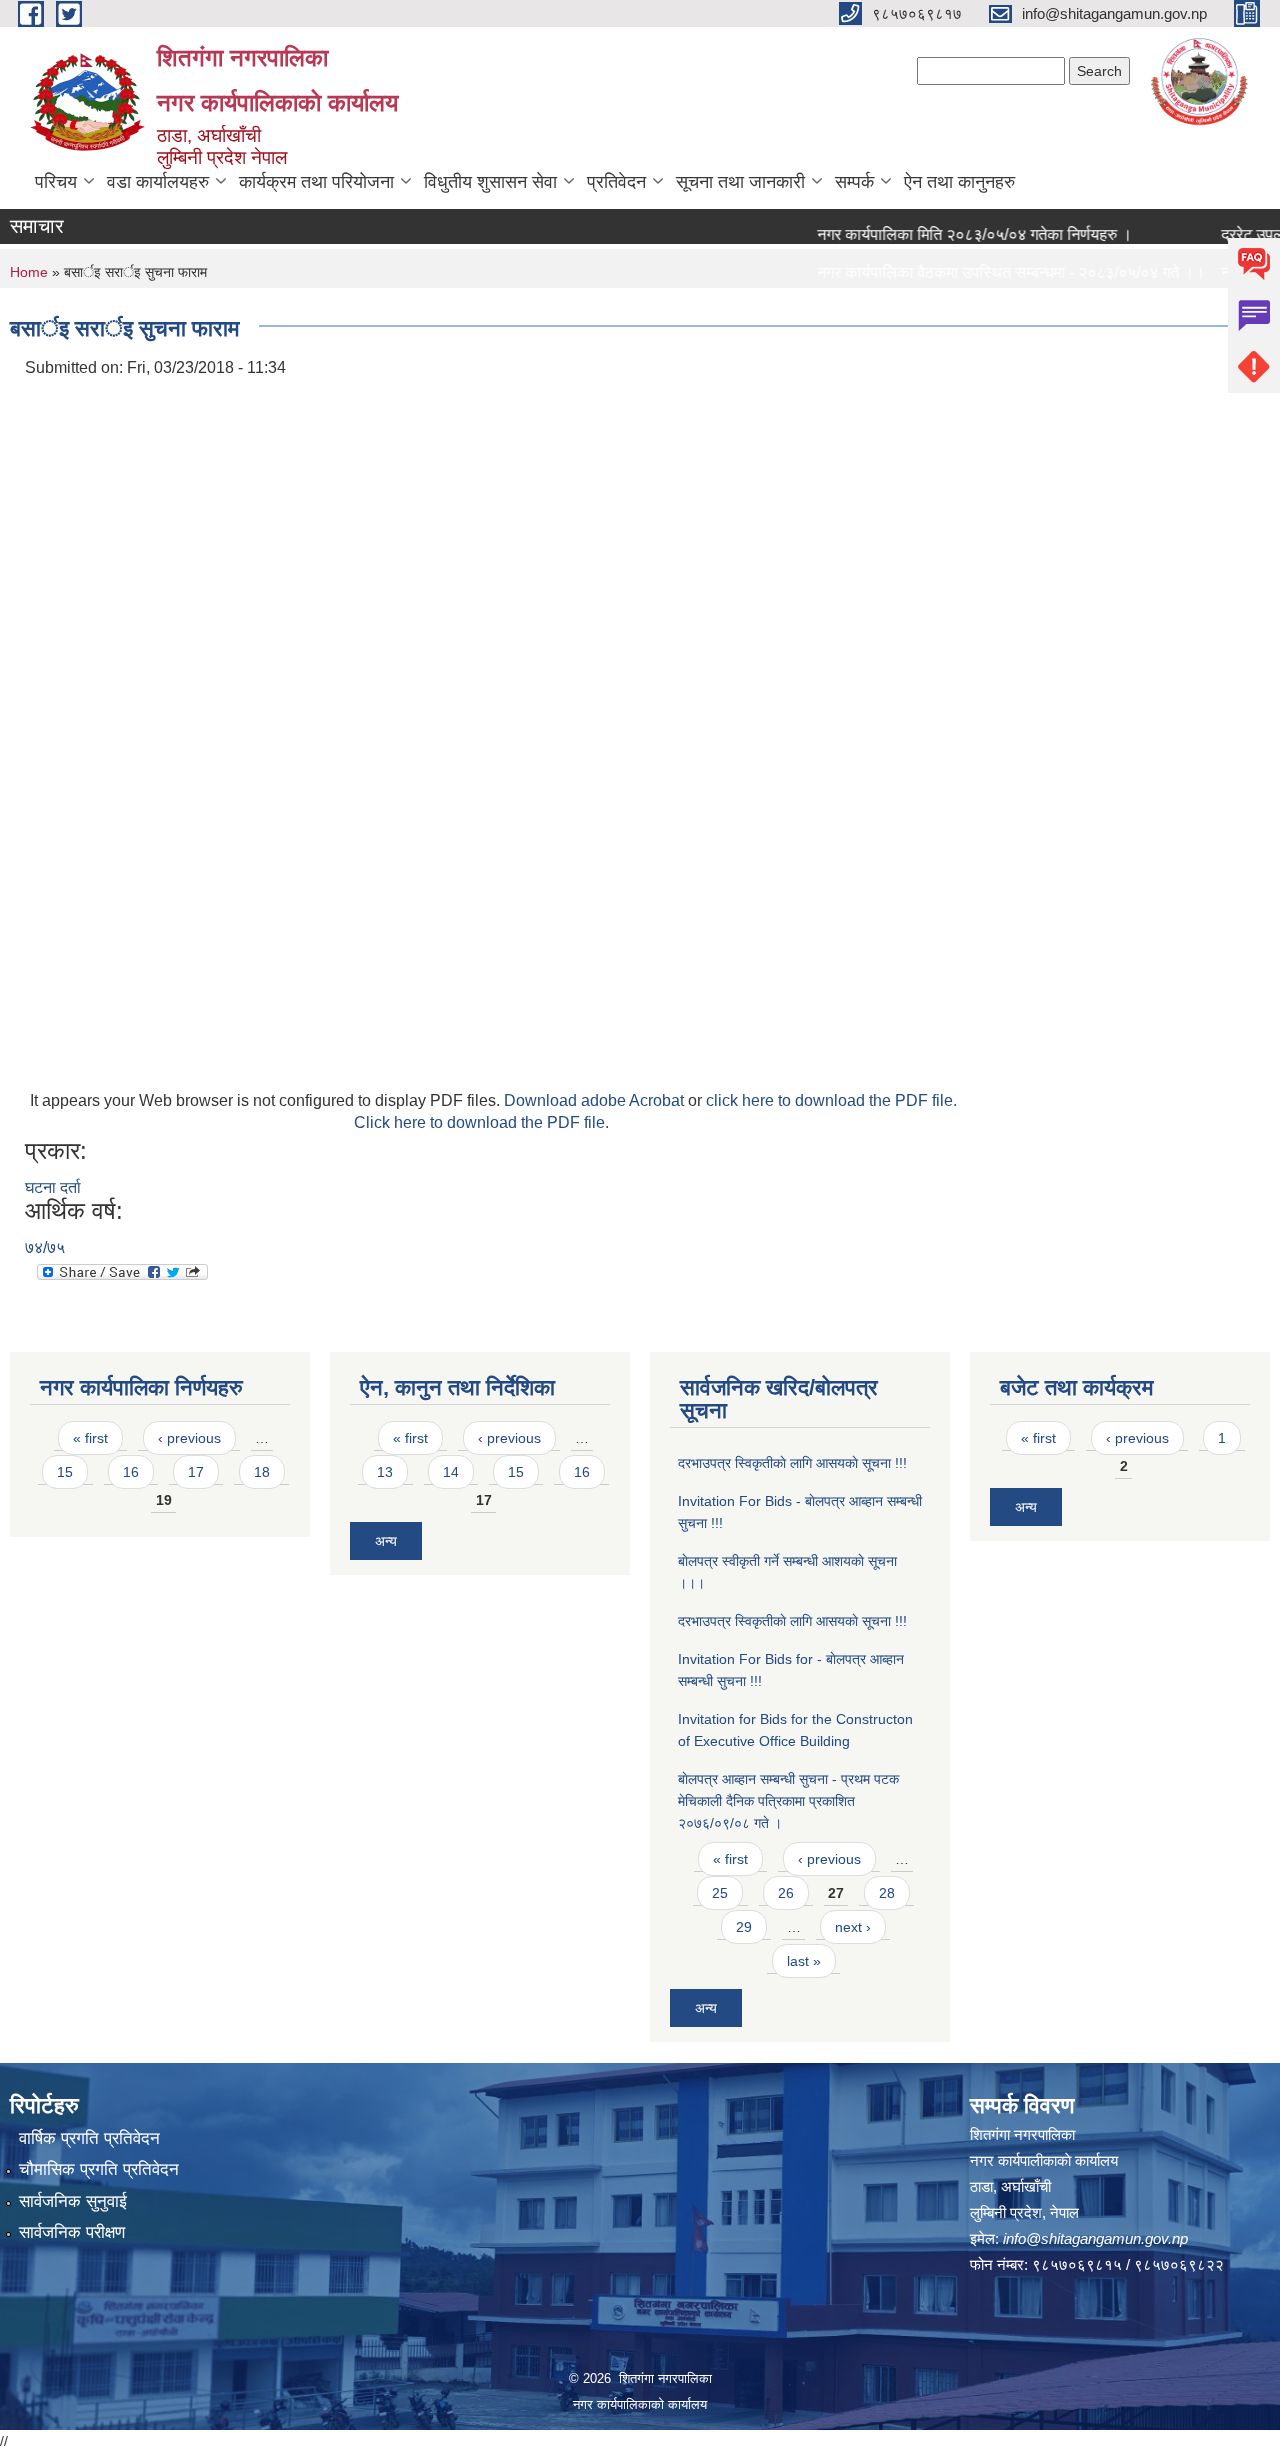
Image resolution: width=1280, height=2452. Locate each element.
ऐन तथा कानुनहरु (959, 182)
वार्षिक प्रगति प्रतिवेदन (89, 2138)
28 (887, 1893)
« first (90, 1438)
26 (786, 1893)
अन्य (386, 1541)
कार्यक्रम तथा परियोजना (316, 182)
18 (262, 1472)
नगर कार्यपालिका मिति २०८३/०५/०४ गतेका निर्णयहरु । (944, 234)
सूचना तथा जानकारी (740, 182)
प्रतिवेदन (616, 182)
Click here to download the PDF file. (481, 1122)
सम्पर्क (854, 182)
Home (29, 272)
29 (744, 1927)
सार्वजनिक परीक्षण (72, 2232)
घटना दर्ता (53, 1187)
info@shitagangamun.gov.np (1095, 2238)
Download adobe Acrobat (596, 1100)
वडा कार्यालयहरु (158, 182)
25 (720, 1893)
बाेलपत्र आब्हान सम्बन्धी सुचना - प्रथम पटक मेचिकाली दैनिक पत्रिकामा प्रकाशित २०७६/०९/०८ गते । (788, 1801)
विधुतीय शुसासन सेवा (490, 182)
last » (804, 1961)
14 (451, 1472)
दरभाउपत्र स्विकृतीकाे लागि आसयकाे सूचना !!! (792, 1463)
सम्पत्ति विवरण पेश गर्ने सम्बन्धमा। (881, 310)
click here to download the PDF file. (831, 1100)
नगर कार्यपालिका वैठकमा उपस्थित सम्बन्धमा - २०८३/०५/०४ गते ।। (981, 272)
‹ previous (189, 1438)
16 (131, 1472)
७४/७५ (45, 1247)
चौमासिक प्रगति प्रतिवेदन (99, 2169)
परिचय (56, 182)
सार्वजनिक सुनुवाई (73, 2201)
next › (853, 1927)
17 (196, 1472)
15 (65, 1472)
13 (385, 1472)
